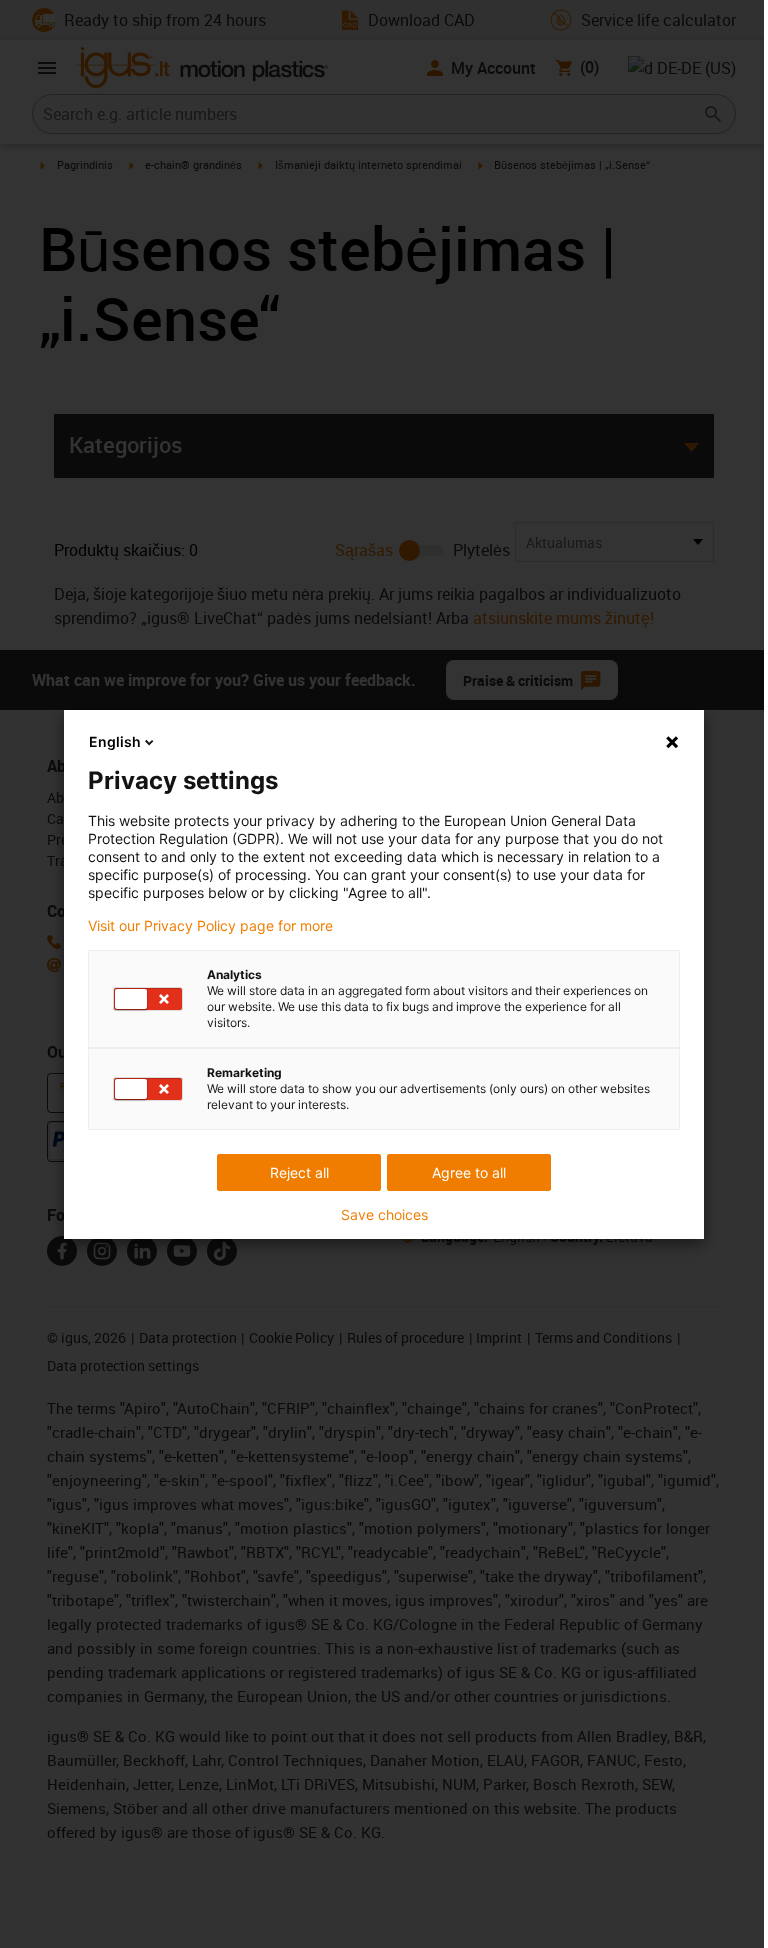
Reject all (299, 1172)
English (115, 741)
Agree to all (469, 1172)
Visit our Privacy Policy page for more (210, 926)
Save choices (384, 1215)
